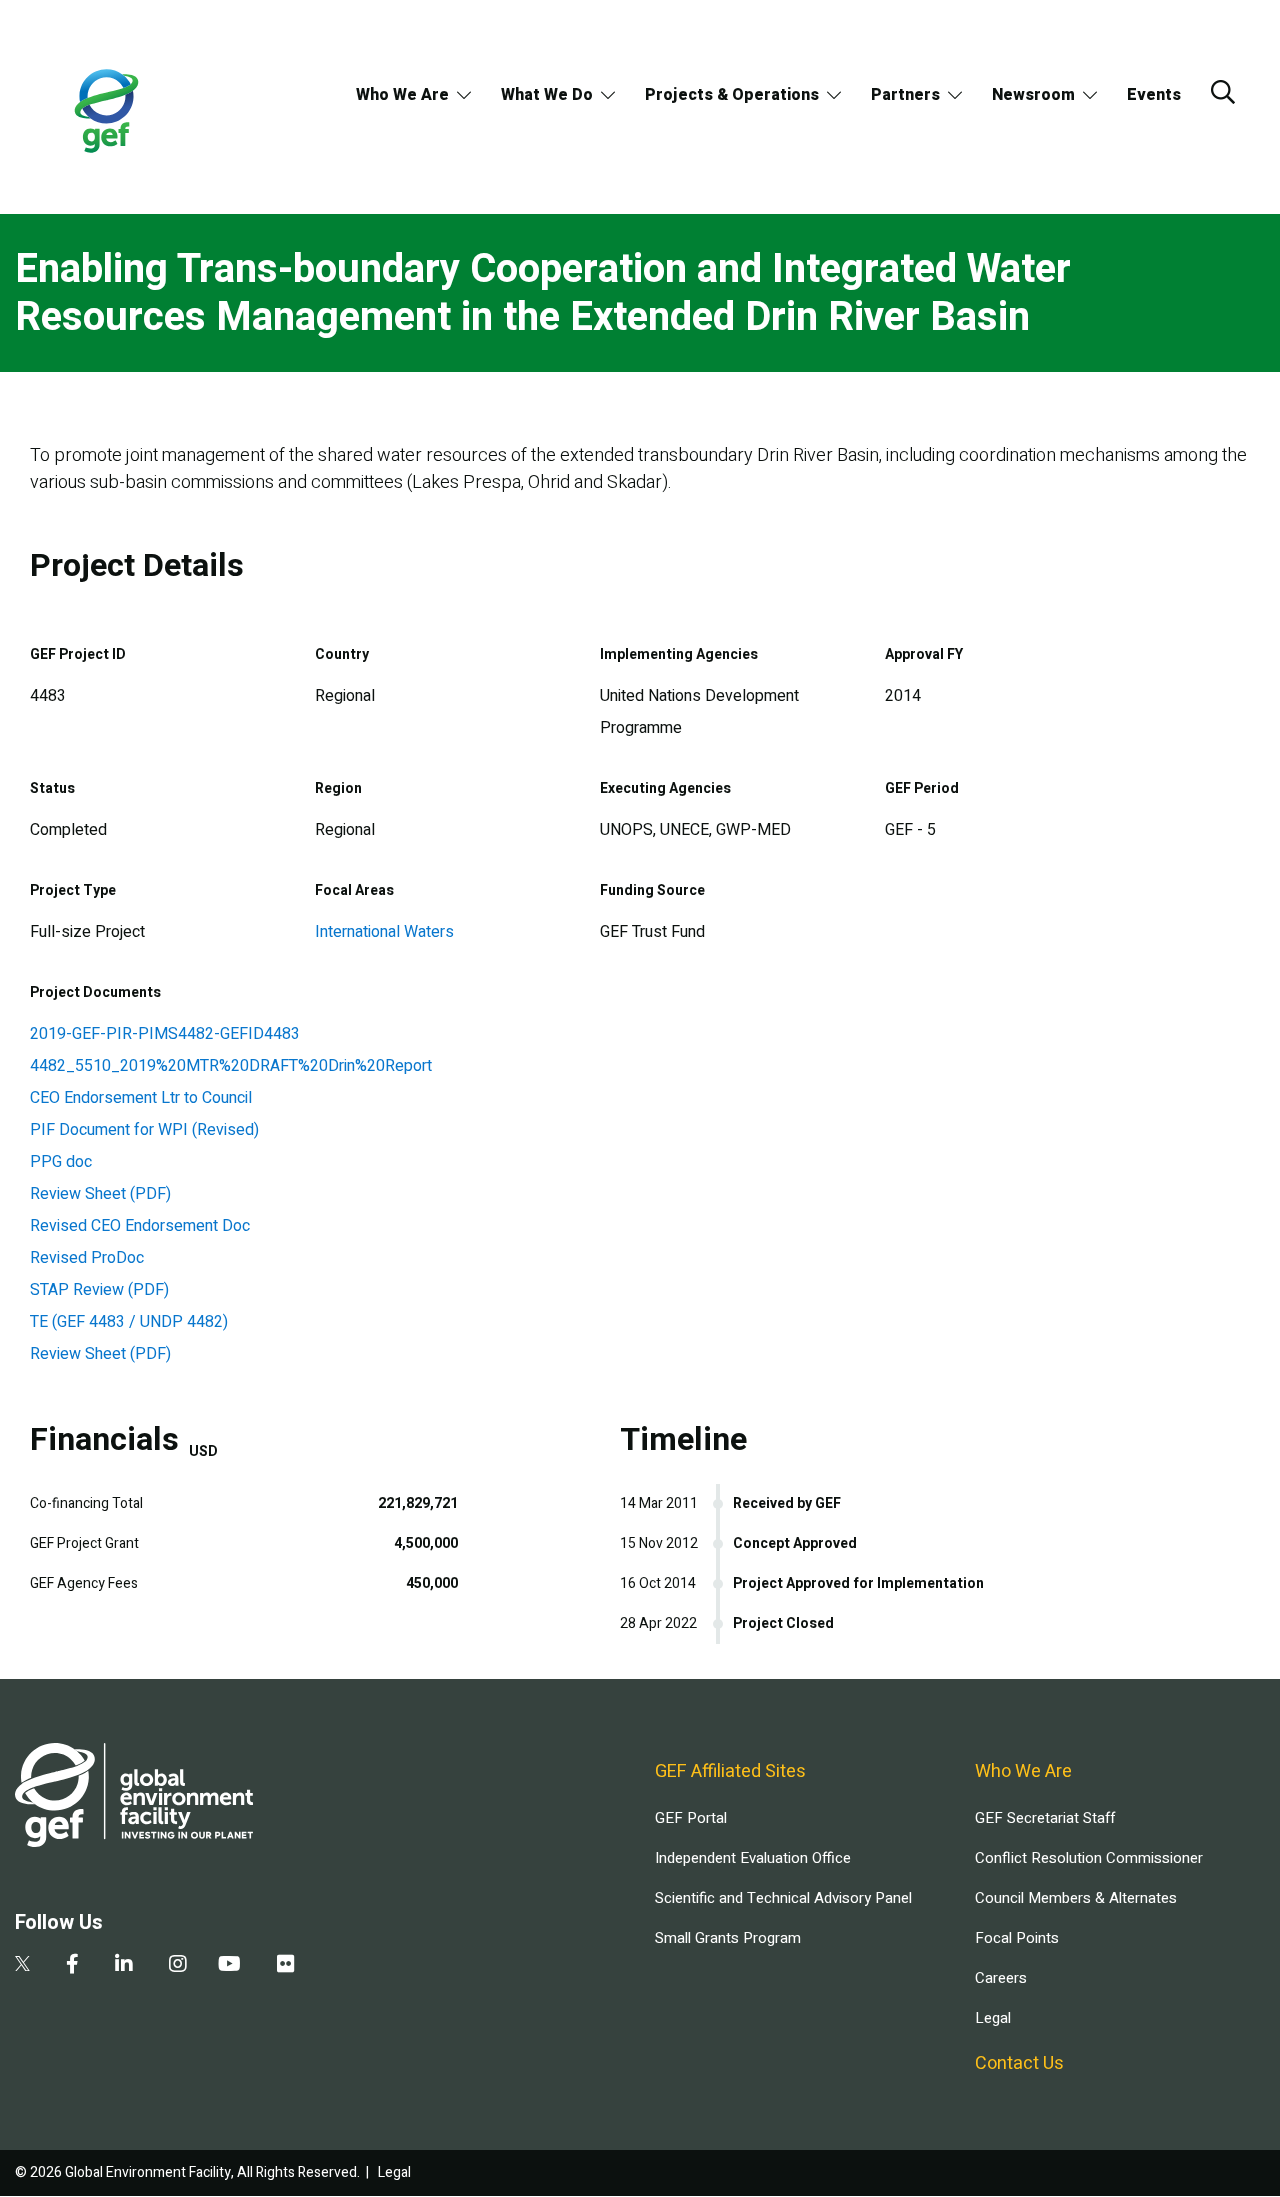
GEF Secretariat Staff (1045, 1818)
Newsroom (1033, 95)
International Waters (384, 932)
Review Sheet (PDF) (100, 1194)
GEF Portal (691, 1818)
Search (1223, 92)
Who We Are (402, 95)
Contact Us (1019, 2063)
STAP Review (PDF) (99, 1290)
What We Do (547, 95)
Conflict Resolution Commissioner (1089, 1858)
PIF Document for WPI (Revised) (144, 1130)
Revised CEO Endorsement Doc (140, 1226)
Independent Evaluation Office (753, 1858)
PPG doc (61, 1162)
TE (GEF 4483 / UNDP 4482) (129, 1322)
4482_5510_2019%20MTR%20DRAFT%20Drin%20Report (231, 1066)
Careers (1001, 1978)
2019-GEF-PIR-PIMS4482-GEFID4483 (165, 1034)
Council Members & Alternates (1076, 1898)
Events (1154, 95)
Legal (993, 2018)
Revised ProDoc (87, 1258)
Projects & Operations (732, 95)
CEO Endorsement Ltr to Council (141, 1098)
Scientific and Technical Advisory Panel (783, 1898)
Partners (905, 95)
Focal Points (1017, 1938)
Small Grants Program (728, 1938)
